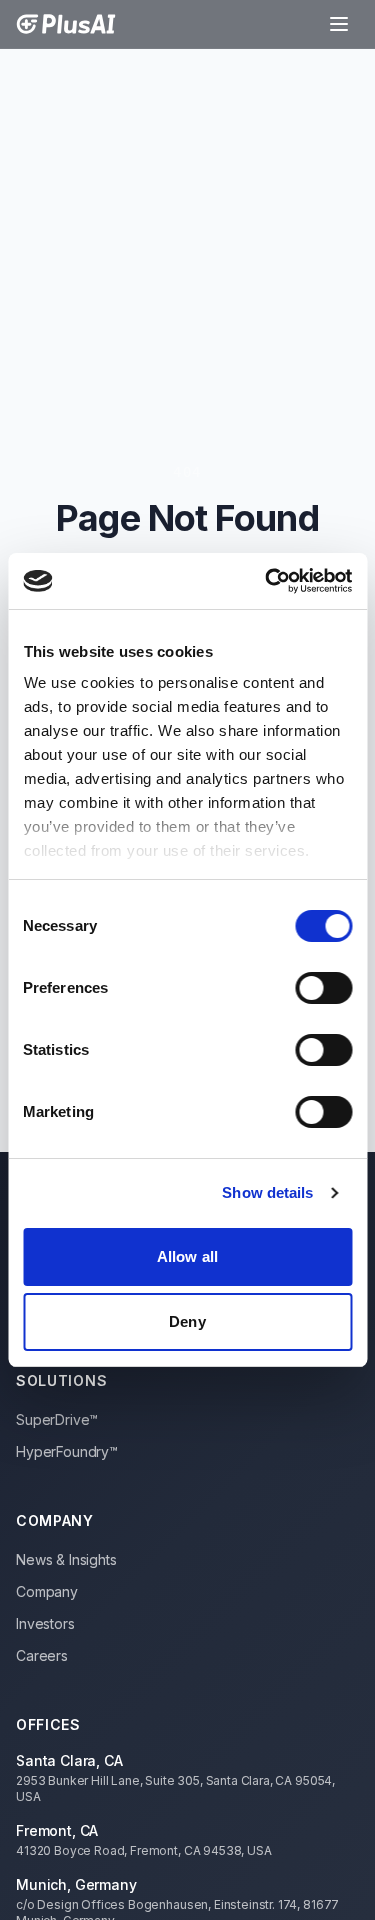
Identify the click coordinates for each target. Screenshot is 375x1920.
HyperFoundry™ (67, 1451)
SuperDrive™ (57, 1419)
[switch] (323, 988)
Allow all (187, 1256)
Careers (42, 1655)
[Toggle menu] (339, 24)
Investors (45, 1623)
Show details (267, 1192)
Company (47, 1591)
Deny (187, 1321)
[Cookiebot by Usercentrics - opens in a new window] (267, 581)
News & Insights (66, 1559)
